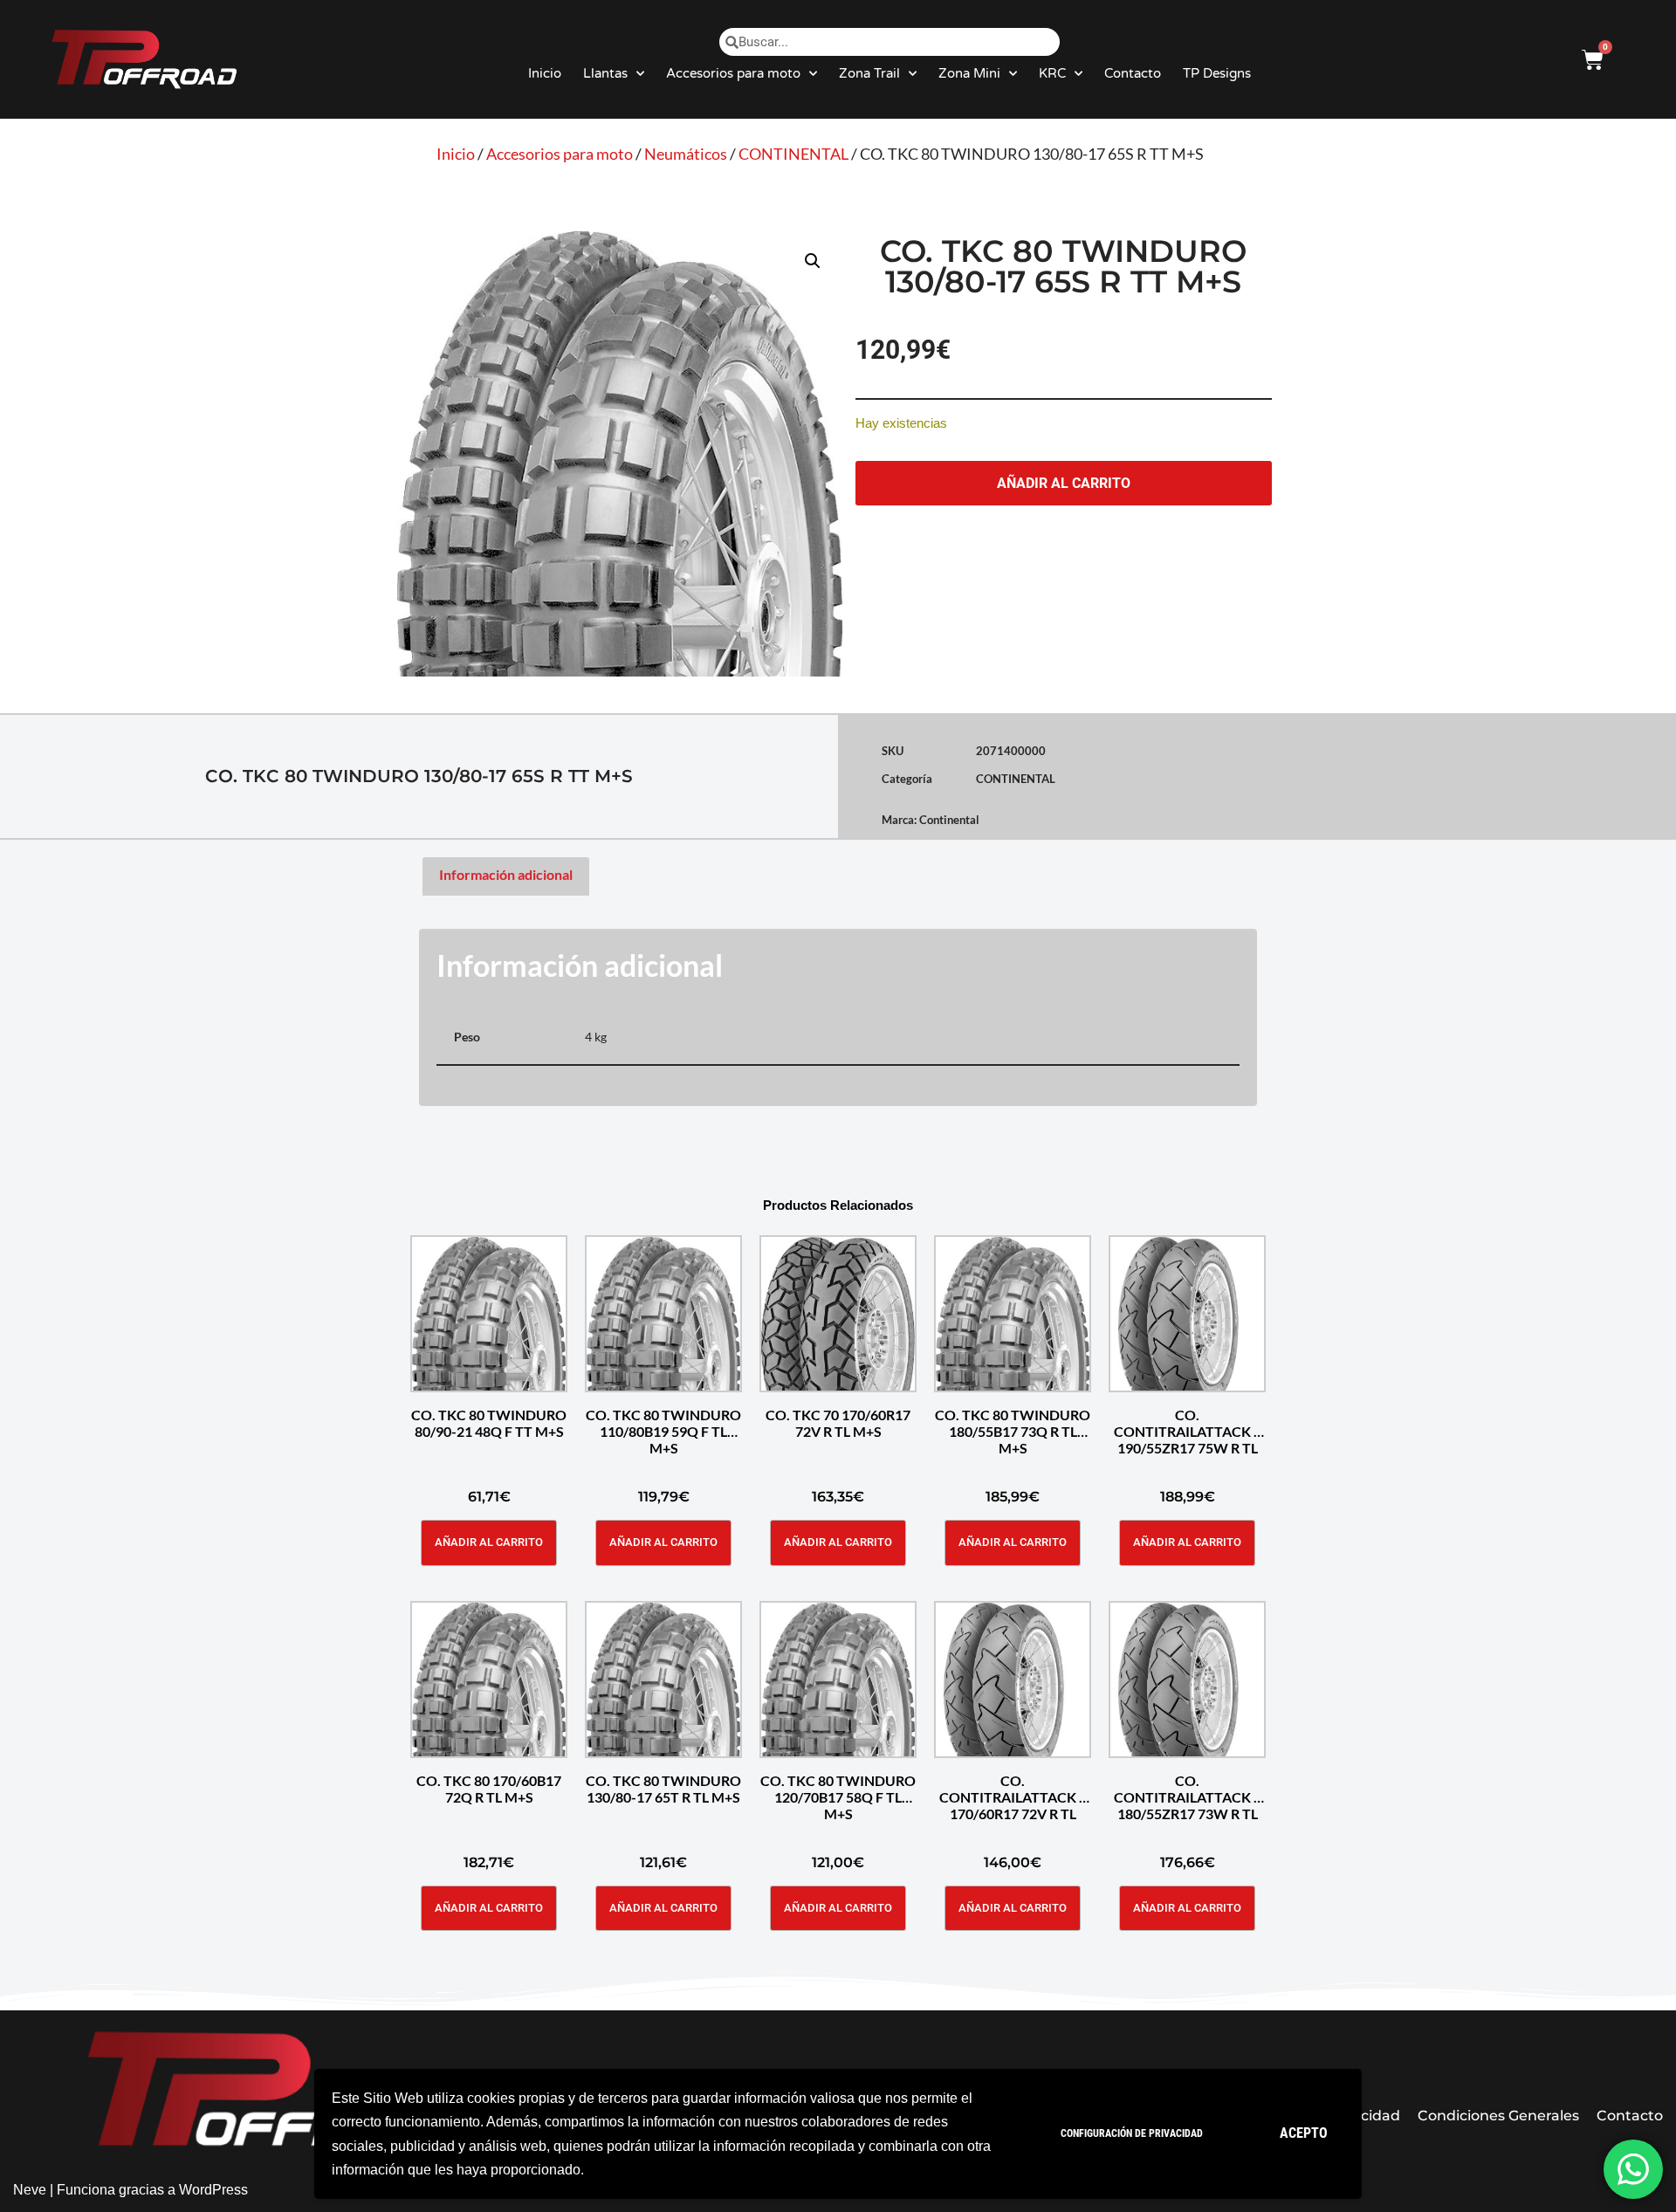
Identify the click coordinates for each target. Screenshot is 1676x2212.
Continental (949, 820)
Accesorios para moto (733, 73)
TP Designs (1217, 73)
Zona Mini (969, 73)
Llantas (605, 73)
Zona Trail (869, 73)
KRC (1052, 73)
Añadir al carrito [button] (489, 1542)
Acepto (1304, 2133)
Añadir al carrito (1064, 483)
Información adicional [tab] (506, 874)
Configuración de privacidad (1132, 2133)
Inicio (545, 73)
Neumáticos (686, 154)
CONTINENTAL (793, 154)
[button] (813, 261)
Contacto (1133, 73)
